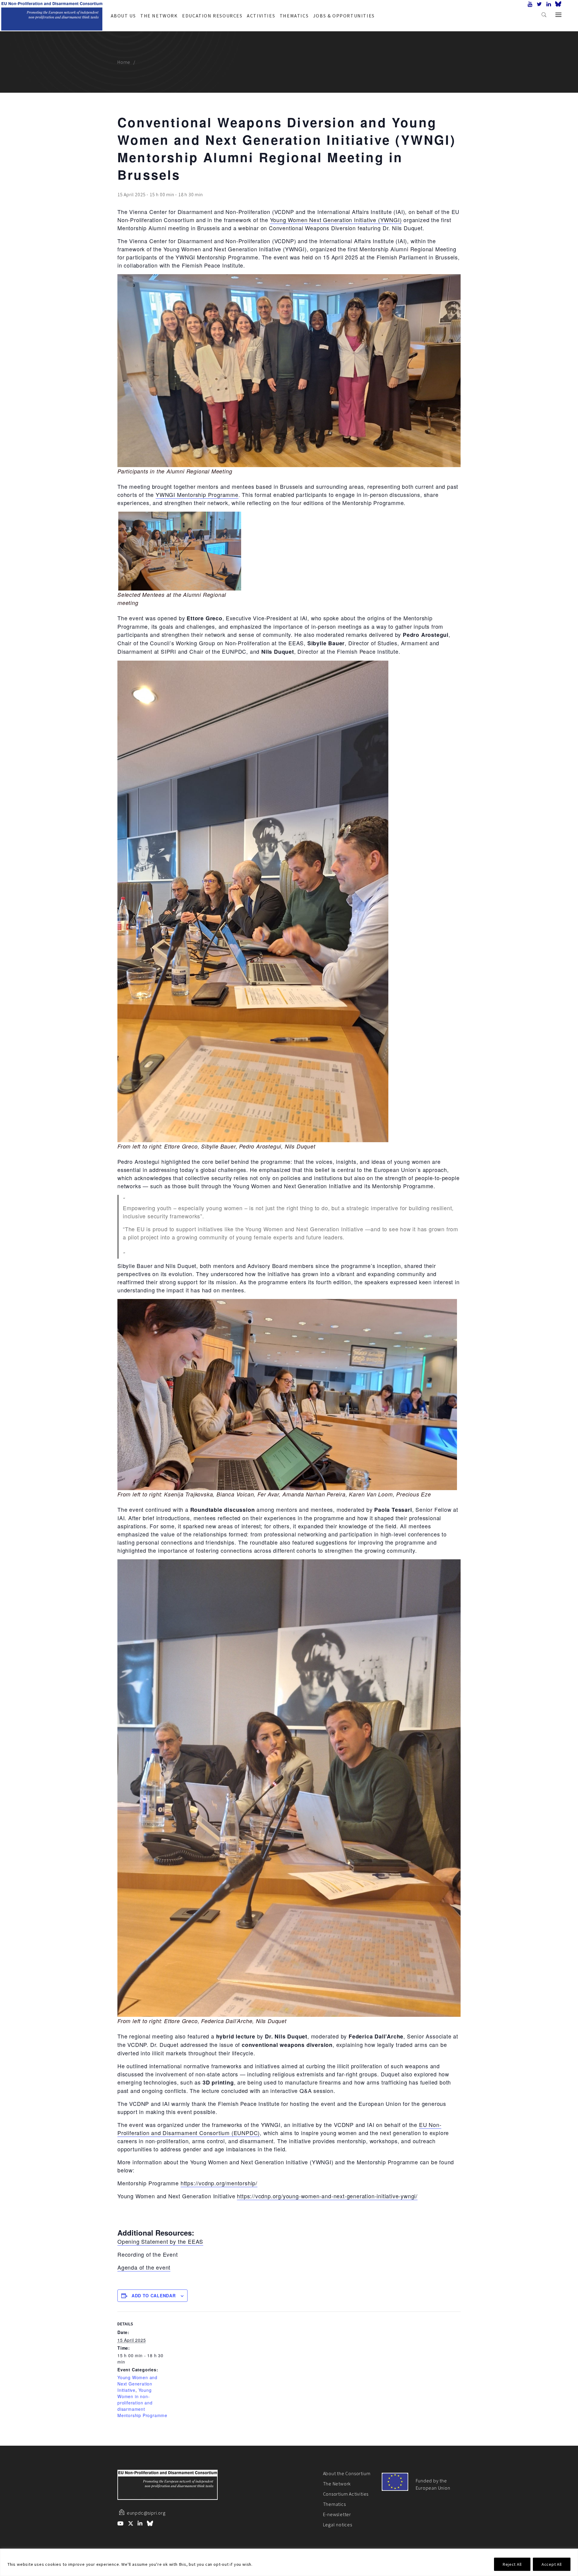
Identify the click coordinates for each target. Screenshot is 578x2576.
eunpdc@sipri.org (146, 2513)
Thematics (294, 16)
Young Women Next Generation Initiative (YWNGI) (336, 220)
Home (124, 62)
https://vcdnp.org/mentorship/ (219, 2183)
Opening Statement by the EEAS (160, 2241)
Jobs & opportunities (344, 16)
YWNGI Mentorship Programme (197, 494)
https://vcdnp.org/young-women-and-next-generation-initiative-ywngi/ (327, 2196)
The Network (159, 16)
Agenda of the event (144, 2267)
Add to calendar (154, 2295)
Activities (261, 16)
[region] (289, 2562)
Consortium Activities (346, 2494)
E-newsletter (337, 2514)
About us (123, 16)
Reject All (512, 2564)
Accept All (552, 2564)
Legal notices (338, 2525)
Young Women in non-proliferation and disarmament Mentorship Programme (142, 2403)
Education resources (212, 16)
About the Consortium (347, 2473)
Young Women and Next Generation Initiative (137, 2384)
